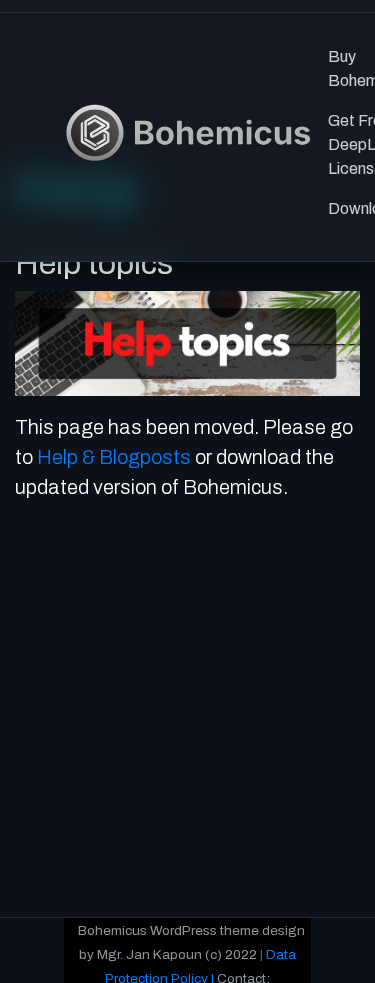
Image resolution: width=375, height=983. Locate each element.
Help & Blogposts (114, 457)
